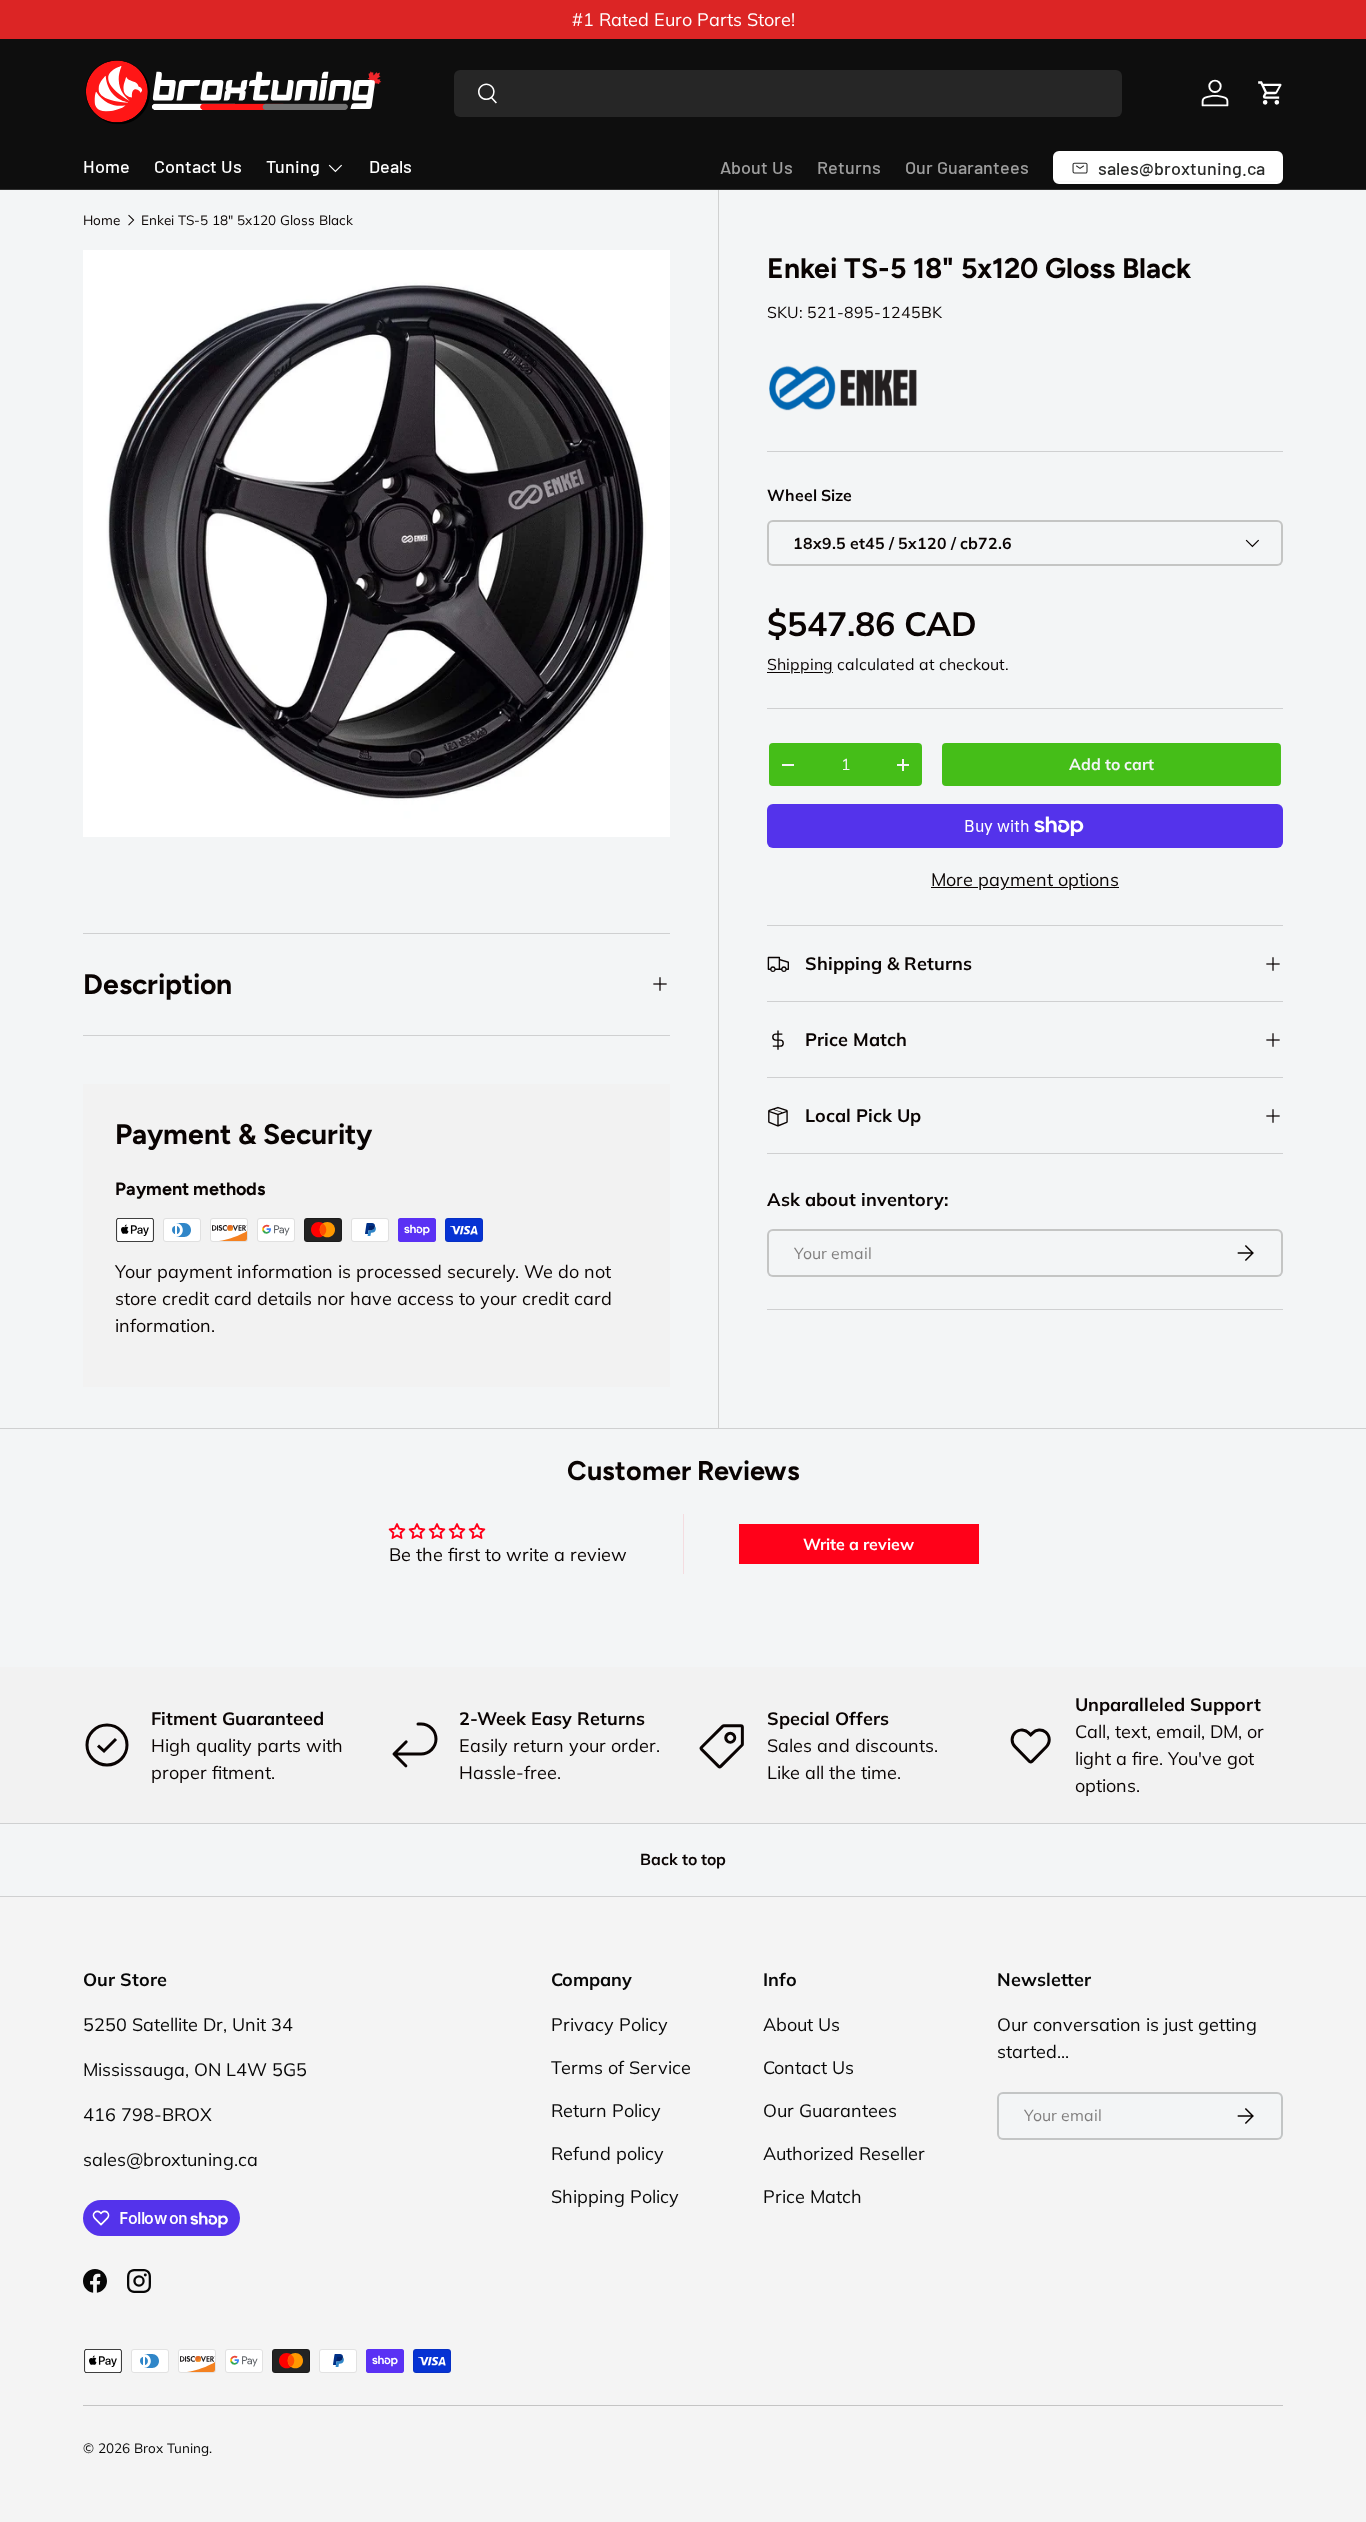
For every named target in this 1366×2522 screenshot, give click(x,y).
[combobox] (788, 93)
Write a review (858, 1544)
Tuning (293, 166)
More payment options (1025, 879)
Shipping (800, 664)
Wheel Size (809, 495)
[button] (1271, 93)
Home (106, 166)
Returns (849, 167)
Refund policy (607, 2153)
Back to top (683, 1859)
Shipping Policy (615, 2196)
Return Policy (606, 2110)
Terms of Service (621, 2067)
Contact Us (198, 166)
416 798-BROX (147, 2114)
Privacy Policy (609, 2024)
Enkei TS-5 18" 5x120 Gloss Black (247, 220)
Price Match (812, 2196)
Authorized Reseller (844, 2153)
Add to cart (1111, 764)
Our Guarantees (967, 167)
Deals (390, 166)
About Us (756, 167)
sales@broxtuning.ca (170, 2159)
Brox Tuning (171, 2447)
